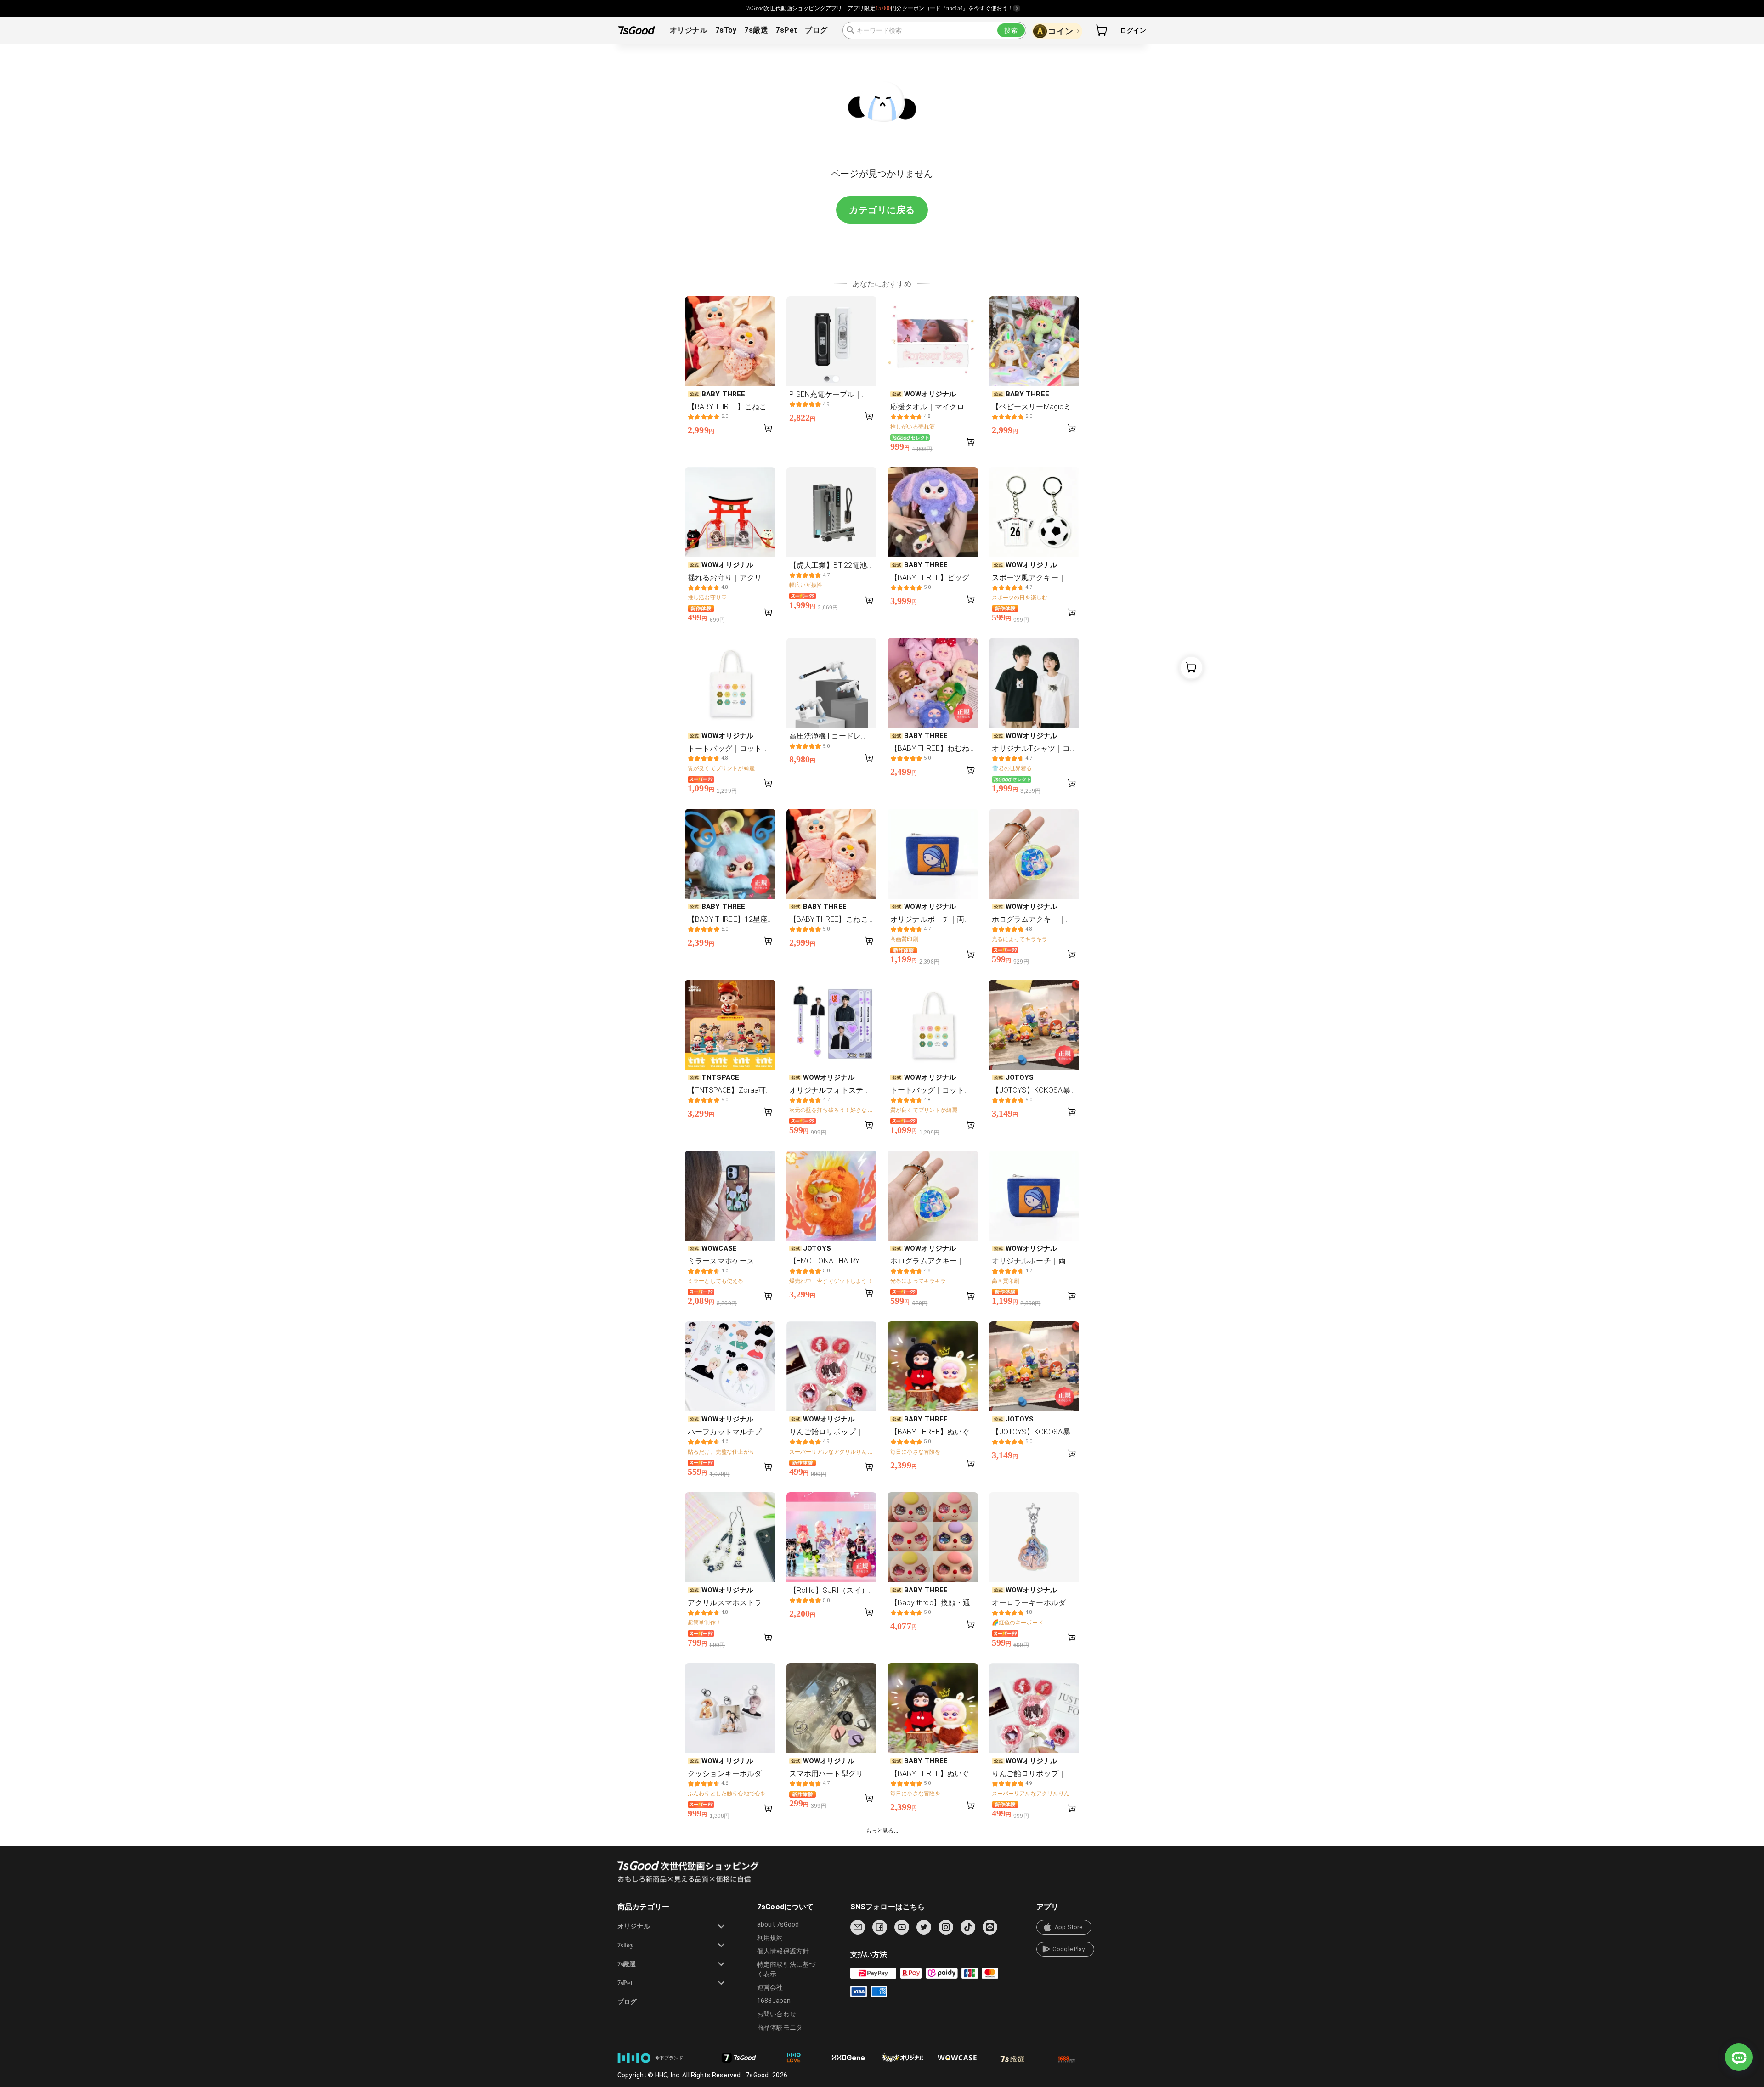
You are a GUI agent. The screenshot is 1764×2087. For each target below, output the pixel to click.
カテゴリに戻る (882, 210)
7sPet (786, 30)
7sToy (726, 30)
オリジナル (689, 30)
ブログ (816, 30)
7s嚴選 (756, 30)
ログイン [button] (1133, 30)
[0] (1102, 30)
